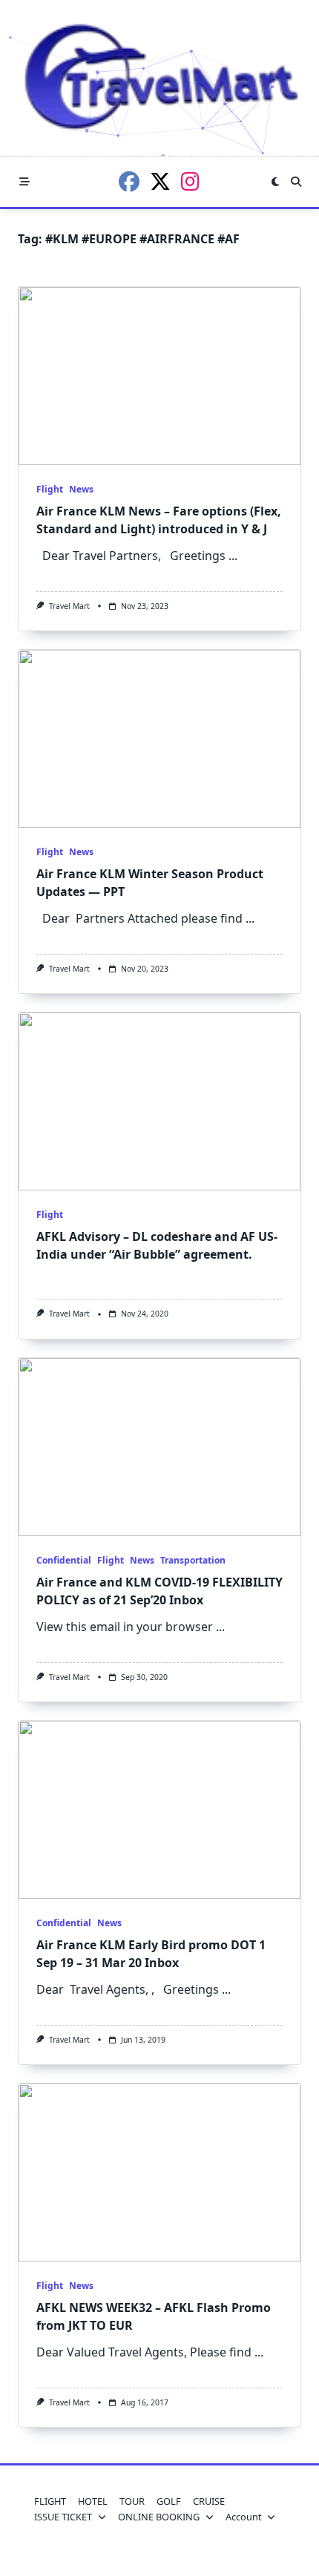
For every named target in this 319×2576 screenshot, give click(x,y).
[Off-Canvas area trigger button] (24, 182)
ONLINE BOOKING (159, 2517)
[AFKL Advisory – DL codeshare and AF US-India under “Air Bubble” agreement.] (159, 1101)
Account (244, 2517)
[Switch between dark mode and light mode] (275, 182)
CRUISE (209, 2501)
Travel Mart (69, 606)
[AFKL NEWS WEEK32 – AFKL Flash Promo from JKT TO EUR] (159, 2173)
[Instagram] (190, 182)
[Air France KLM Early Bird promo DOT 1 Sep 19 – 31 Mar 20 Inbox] (159, 1810)
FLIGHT (50, 2501)
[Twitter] (160, 182)
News (81, 489)
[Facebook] (129, 182)
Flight (50, 489)
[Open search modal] (296, 182)
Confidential (64, 1560)
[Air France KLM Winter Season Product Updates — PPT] (159, 739)
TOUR (132, 2501)
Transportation (193, 1560)
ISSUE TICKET (63, 2517)
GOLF (169, 2501)
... (233, 556)
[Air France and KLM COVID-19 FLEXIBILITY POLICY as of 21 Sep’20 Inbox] (159, 1447)
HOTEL (93, 2501)
